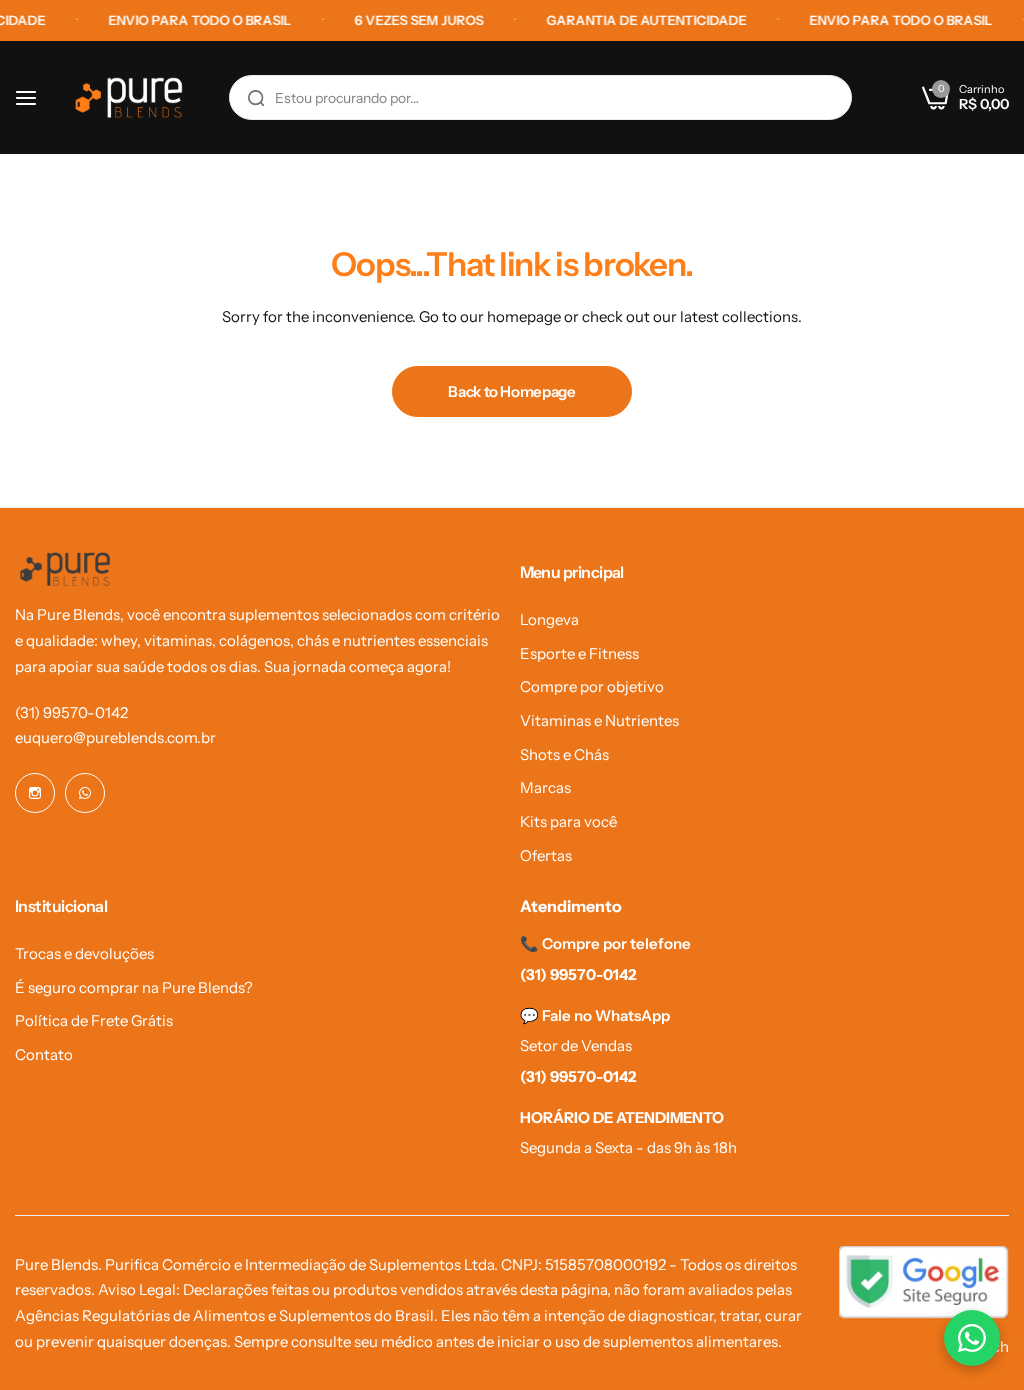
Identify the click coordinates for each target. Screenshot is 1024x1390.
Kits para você (568, 821)
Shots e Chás (564, 754)
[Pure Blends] (129, 97)
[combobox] (540, 97)
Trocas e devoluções (84, 953)
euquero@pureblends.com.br (115, 737)
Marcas (545, 787)
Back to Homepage (511, 391)
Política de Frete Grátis (94, 1020)
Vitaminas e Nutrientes (599, 720)
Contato (44, 1054)
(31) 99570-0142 (71, 712)
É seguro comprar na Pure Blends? (134, 987)
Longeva (549, 619)
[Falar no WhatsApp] (972, 1338)
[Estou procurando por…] (256, 97)
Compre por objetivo (592, 686)
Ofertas (546, 855)
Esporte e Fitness (579, 653)
